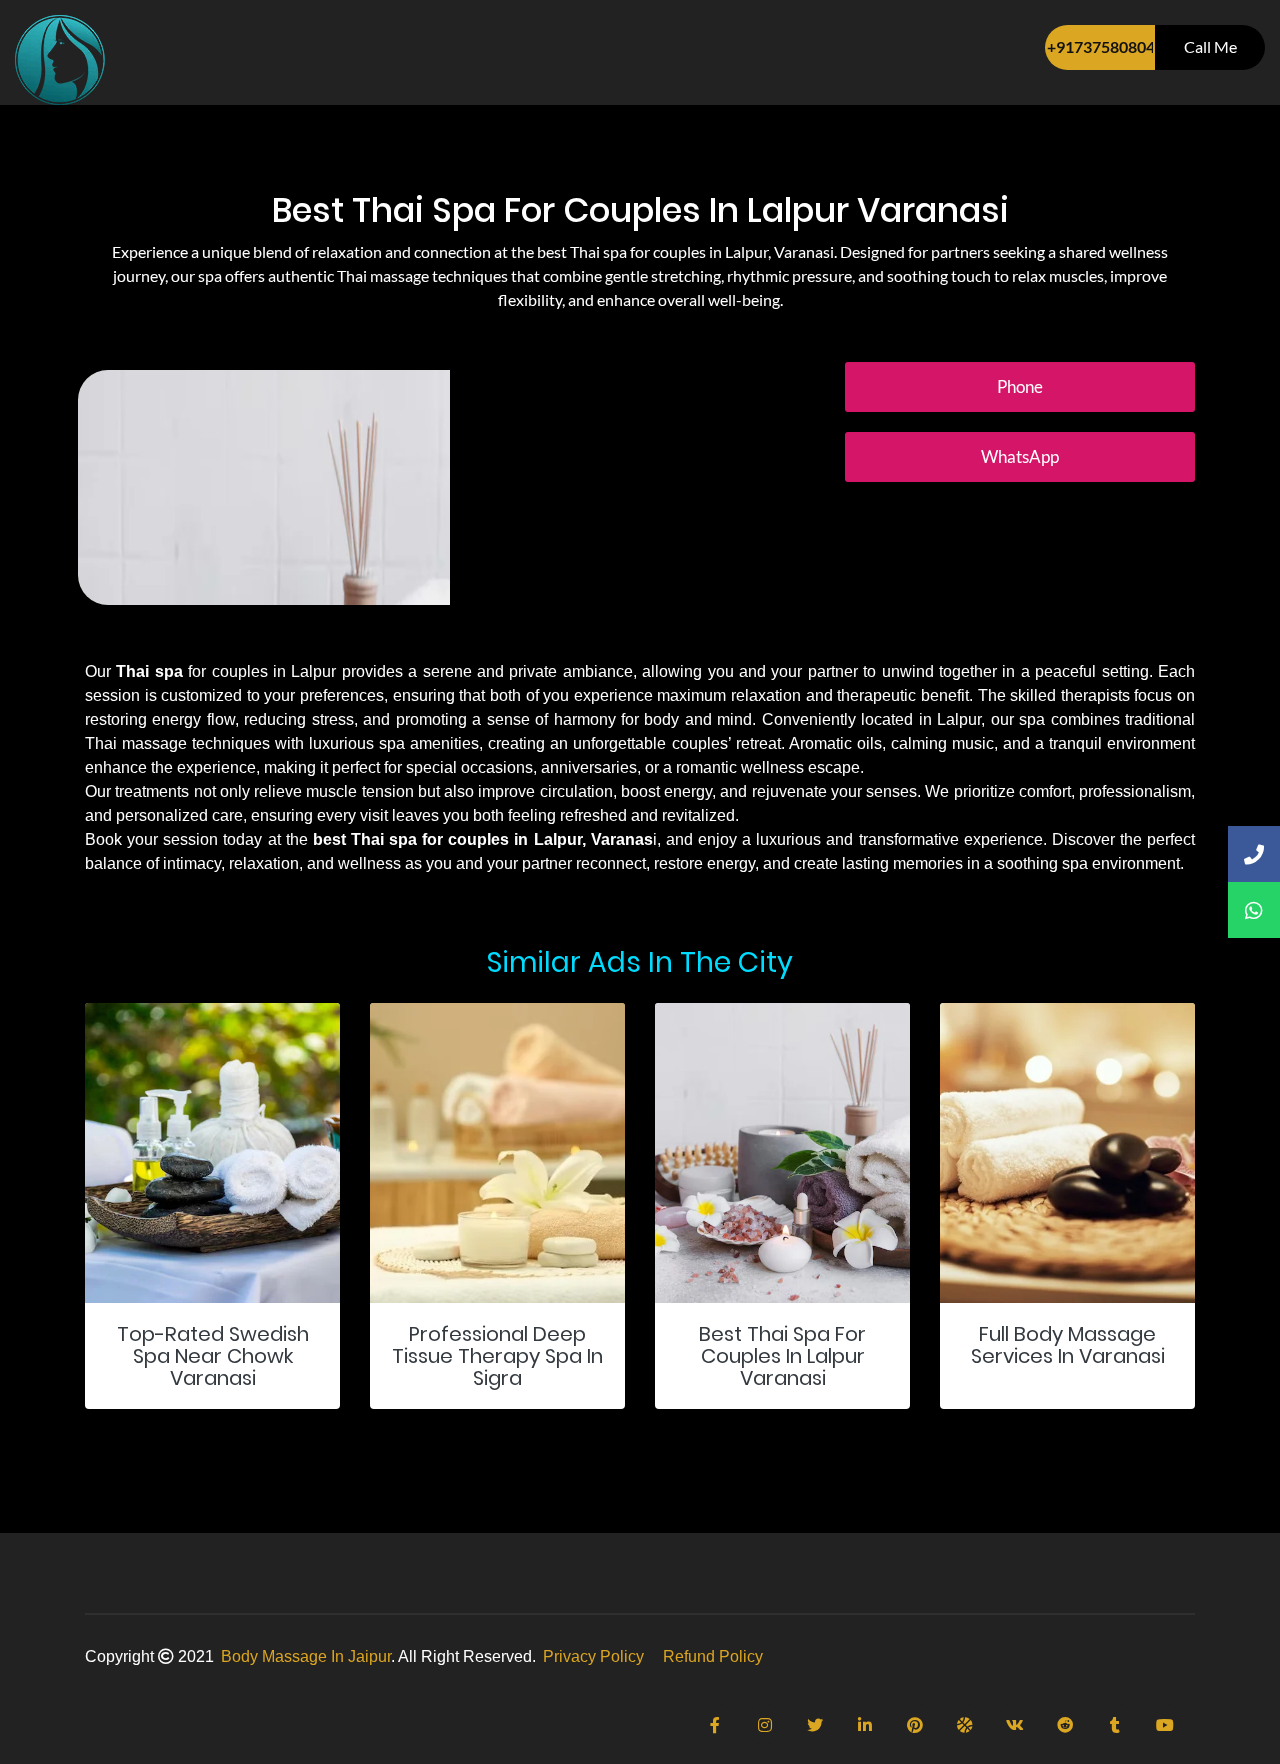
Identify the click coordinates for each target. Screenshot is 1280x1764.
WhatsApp (1020, 456)
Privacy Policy (593, 1656)
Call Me (1210, 46)
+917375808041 (1101, 46)
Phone (1020, 386)
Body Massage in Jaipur (306, 1656)
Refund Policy (713, 1656)
